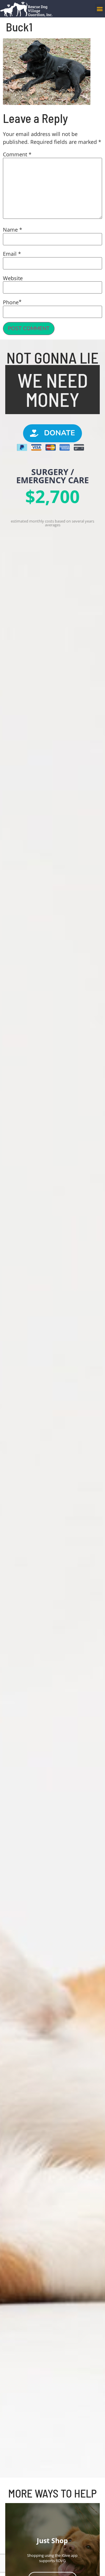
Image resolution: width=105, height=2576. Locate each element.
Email (12, 254)
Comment (17, 154)
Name (13, 230)
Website (13, 278)
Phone (11, 302)
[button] (100, 9)
